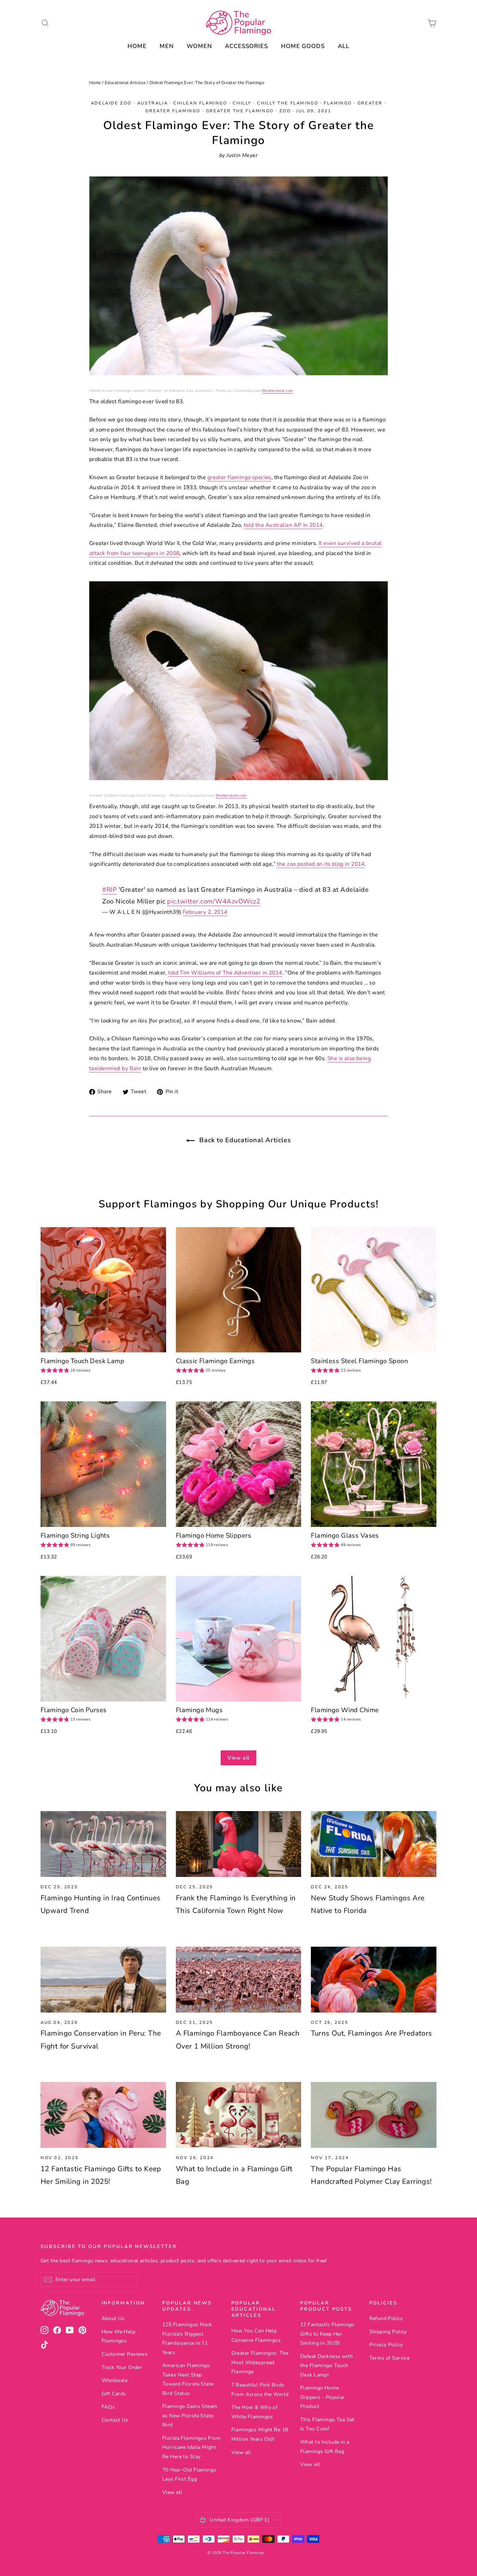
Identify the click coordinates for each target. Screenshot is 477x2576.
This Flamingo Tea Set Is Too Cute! (327, 2424)
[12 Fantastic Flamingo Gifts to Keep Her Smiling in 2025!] (103, 2115)
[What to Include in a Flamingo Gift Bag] (239, 2115)
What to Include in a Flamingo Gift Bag (325, 2447)
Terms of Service (390, 2358)
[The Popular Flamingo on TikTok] (44, 2345)
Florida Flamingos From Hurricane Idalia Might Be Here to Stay (191, 2447)
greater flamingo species (239, 477)
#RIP (110, 890)
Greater (370, 103)
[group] (66, 1371)
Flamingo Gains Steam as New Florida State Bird (190, 2416)
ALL (344, 46)
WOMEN (199, 46)
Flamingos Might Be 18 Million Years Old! (260, 2434)
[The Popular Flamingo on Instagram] (44, 2330)
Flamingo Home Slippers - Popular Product (323, 2397)
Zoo (285, 111)
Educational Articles (125, 83)
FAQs (108, 2407)
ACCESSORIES (246, 46)
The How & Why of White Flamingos (255, 2412)
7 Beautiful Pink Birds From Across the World (260, 2389)
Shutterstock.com (278, 391)
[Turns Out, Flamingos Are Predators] (374, 1980)
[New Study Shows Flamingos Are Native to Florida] (374, 1844)
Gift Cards (114, 2394)
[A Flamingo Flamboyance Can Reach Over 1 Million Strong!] (239, 1980)
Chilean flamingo (200, 103)
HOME (137, 46)
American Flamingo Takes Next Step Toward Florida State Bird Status (188, 2379)
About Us (113, 2318)
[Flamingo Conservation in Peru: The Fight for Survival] (103, 1980)
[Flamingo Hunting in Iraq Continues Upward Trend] (103, 1844)
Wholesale (115, 2380)
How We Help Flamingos (119, 2336)
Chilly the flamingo (288, 103)
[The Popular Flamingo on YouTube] (70, 2330)
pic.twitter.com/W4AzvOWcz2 (214, 901)
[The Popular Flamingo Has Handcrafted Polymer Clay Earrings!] (374, 2115)
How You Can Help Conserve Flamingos (256, 2335)
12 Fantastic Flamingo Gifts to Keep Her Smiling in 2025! (327, 2334)
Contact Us (115, 2420)
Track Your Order (122, 2367)
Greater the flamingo (240, 111)
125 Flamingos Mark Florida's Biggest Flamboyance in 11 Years (187, 2338)
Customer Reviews (125, 2354)
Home (95, 83)
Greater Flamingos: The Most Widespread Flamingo (260, 2362)
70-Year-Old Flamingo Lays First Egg (189, 2474)
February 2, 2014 (205, 912)
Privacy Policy (386, 2345)
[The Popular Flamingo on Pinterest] (82, 2330)
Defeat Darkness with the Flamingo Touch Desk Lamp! (327, 2366)
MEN (167, 46)
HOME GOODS (303, 46)
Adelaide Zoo (111, 103)
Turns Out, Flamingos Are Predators (371, 2033)
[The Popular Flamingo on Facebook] (57, 2330)
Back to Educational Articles (244, 1140)
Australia (153, 103)
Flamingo (338, 103)
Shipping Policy (388, 2332)
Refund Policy (386, 2318)
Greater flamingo (173, 111)
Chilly (242, 103)
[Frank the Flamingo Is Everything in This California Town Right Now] (239, 1844)
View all (238, 1758)
